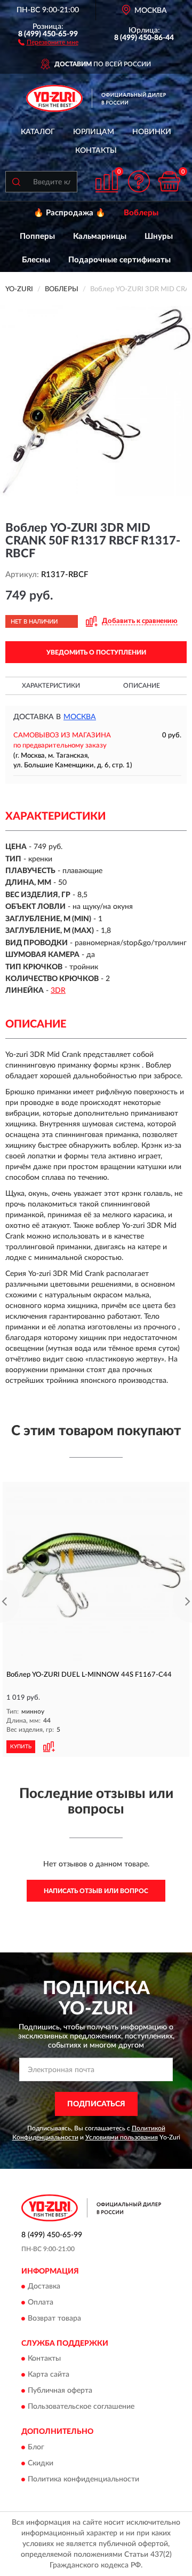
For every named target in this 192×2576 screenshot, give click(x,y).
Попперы (37, 236)
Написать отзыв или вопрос (96, 1891)
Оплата (41, 2302)
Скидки (41, 2463)
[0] (169, 181)
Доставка (44, 2286)
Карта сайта (49, 2375)
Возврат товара (54, 2318)
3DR (58, 991)
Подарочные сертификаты (119, 260)
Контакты (96, 151)
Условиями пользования (122, 2137)
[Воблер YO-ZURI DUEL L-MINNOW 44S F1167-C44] (96, 1575)
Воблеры (141, 213)
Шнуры (159, 236)
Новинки (152, 132)
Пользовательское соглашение (81, 2407)
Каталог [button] (38, 132)
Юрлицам (94, 132)
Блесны (36, 260)
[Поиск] (16, 182)
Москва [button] (80, 717)
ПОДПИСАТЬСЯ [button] (96, 2104)
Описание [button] (142, 686)
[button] (48, 42)
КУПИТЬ (21, 1747)
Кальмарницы (100, 236)
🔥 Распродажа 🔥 (70, 213)
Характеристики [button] (51, 686)
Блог (36, 2447)
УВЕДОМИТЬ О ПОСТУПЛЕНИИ (96, 652)
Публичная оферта (60, 2391)
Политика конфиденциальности (83, 2479)
